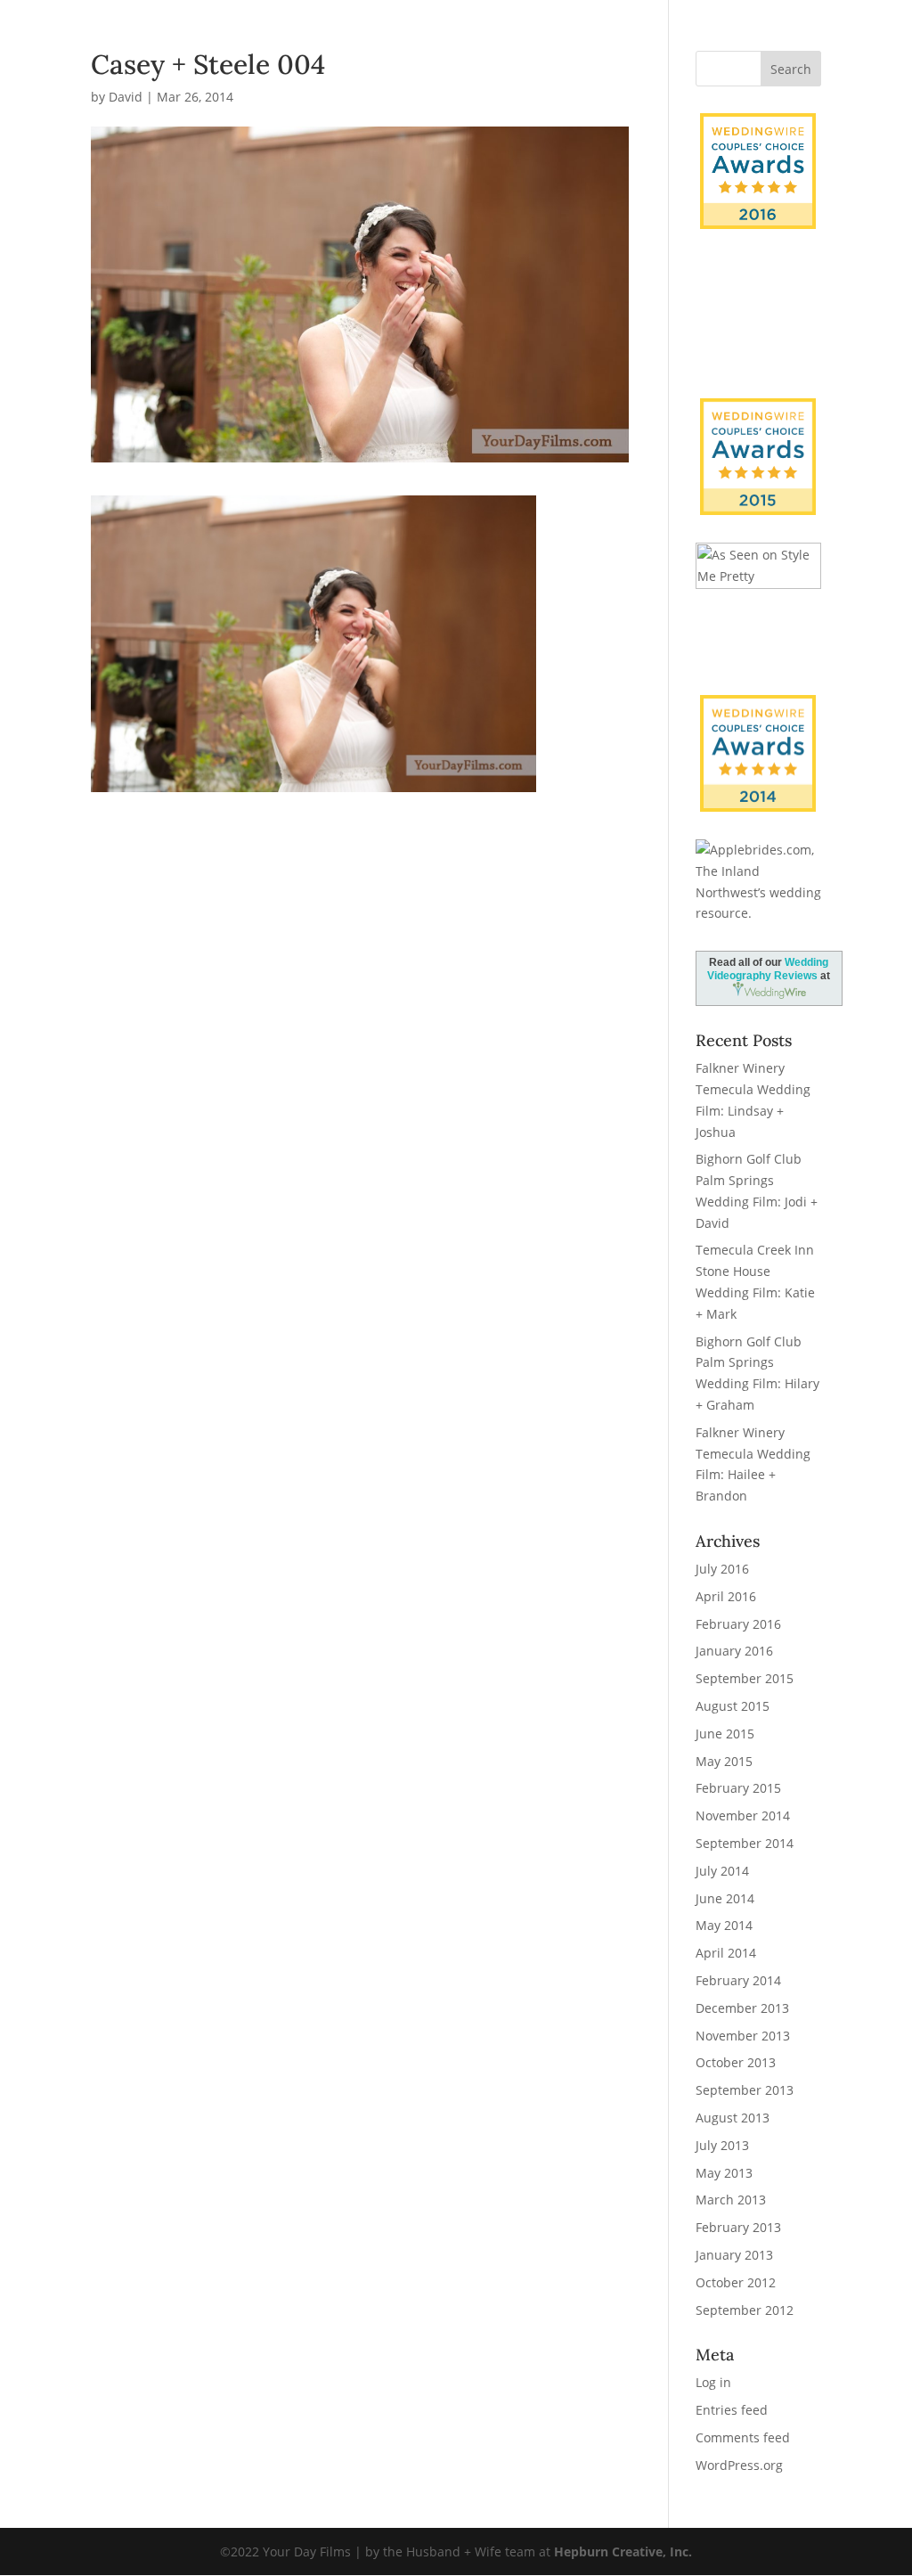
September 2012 (745, 2310)
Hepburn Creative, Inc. (623, 2551)
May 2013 (724, 2173)
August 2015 (733, 1706)
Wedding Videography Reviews (768, 969)
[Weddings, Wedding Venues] (758, 710)
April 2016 (726, 1596)
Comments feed (743, 2437)
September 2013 (745, 2090)
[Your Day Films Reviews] (758, 171)
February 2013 (738, 2227)
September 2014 (745, 1843)
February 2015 (738, 1788)
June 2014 (725, 1898)
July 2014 (722, 1871)
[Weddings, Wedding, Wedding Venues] (758, 279)
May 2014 (724, 1925)
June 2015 (725, 1734)
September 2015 (745, 1678)
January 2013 (734, 2255)
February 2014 (738, 1980)
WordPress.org (739, 2465)
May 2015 (724, 1761)
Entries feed (732, 2410)
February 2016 (738, 1624)
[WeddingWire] (758, 413)
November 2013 (743, 2036)
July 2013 (722, 2145)
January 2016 (734, 1651)
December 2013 (742, 2008)
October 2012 (736, 2282)
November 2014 (743, 1815)
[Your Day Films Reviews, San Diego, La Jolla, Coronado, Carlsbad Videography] (758, 337)
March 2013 (731, 2200)
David (126, 97)
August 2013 (733, 2118)
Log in (713, 2382)
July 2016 (722, 1569)
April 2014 (726, 1953)
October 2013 (736, 2062)
